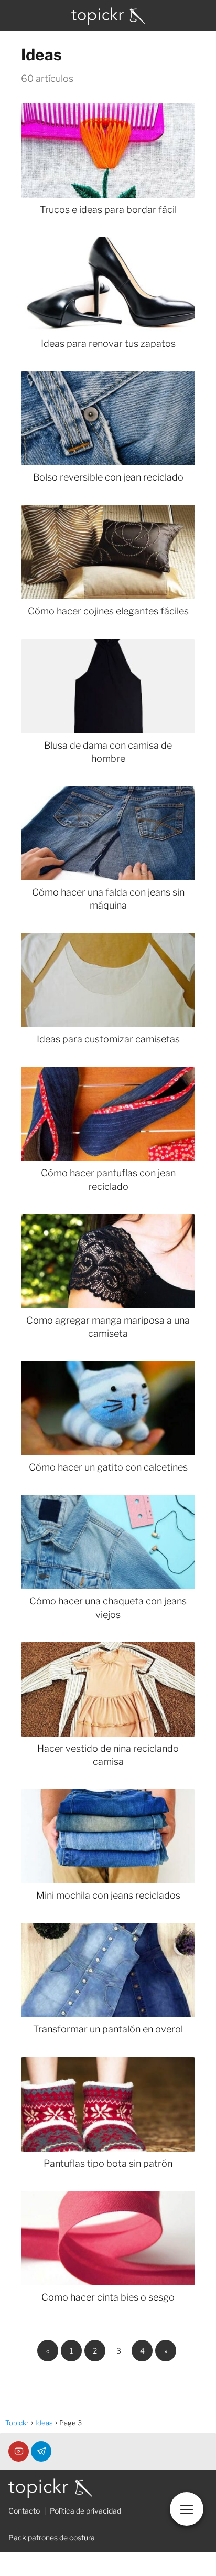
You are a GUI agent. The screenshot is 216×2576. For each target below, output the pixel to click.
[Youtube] (19, 2451)
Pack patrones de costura (52, 2537)
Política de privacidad (85, 2511)
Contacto (24, 2511)
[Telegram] (41, 2451)
